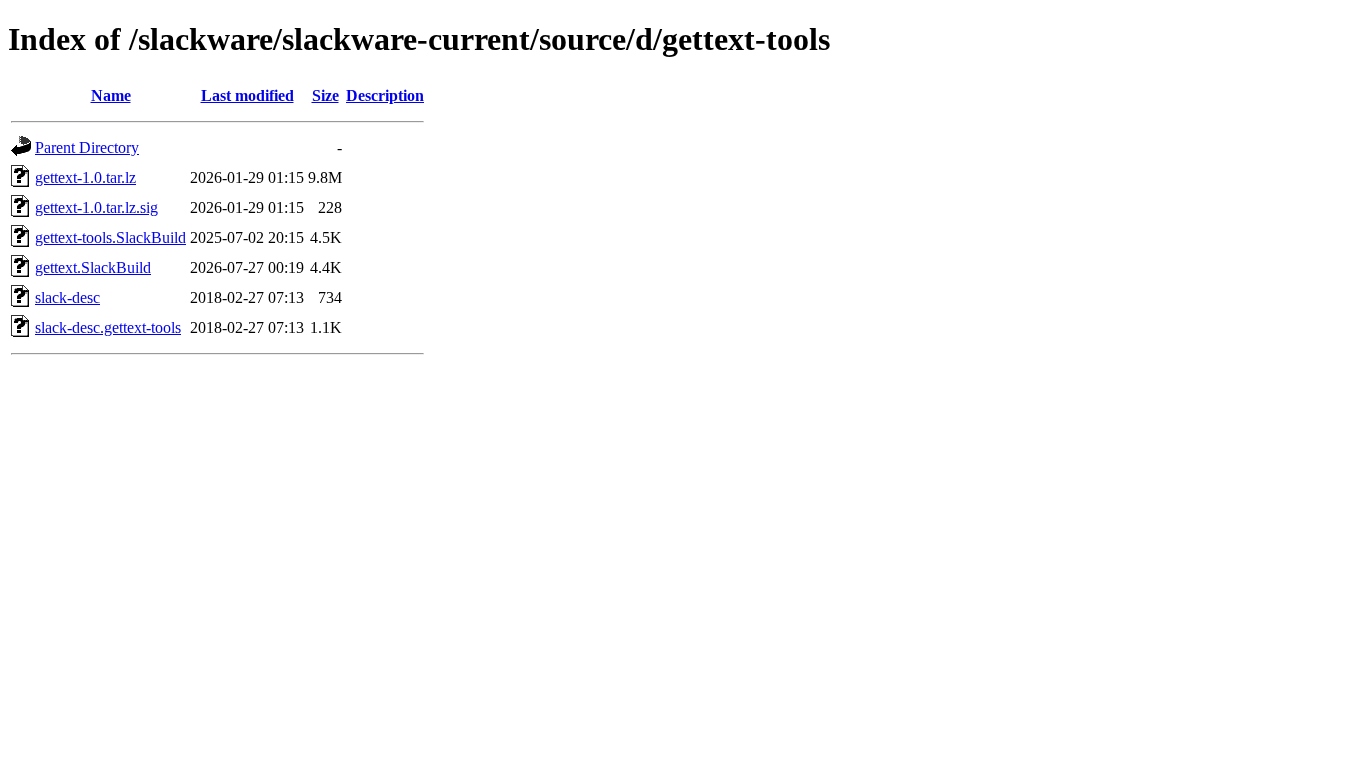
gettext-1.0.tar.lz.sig (96, 207)
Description (385, 95)
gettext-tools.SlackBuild (110, 237)
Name (111, 95)
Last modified (247, 95)
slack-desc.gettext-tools (108, 327)
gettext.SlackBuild (93, 267)
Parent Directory (87, 147)
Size (325, 95)
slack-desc (67, 297)
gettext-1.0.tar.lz (85, 177)
